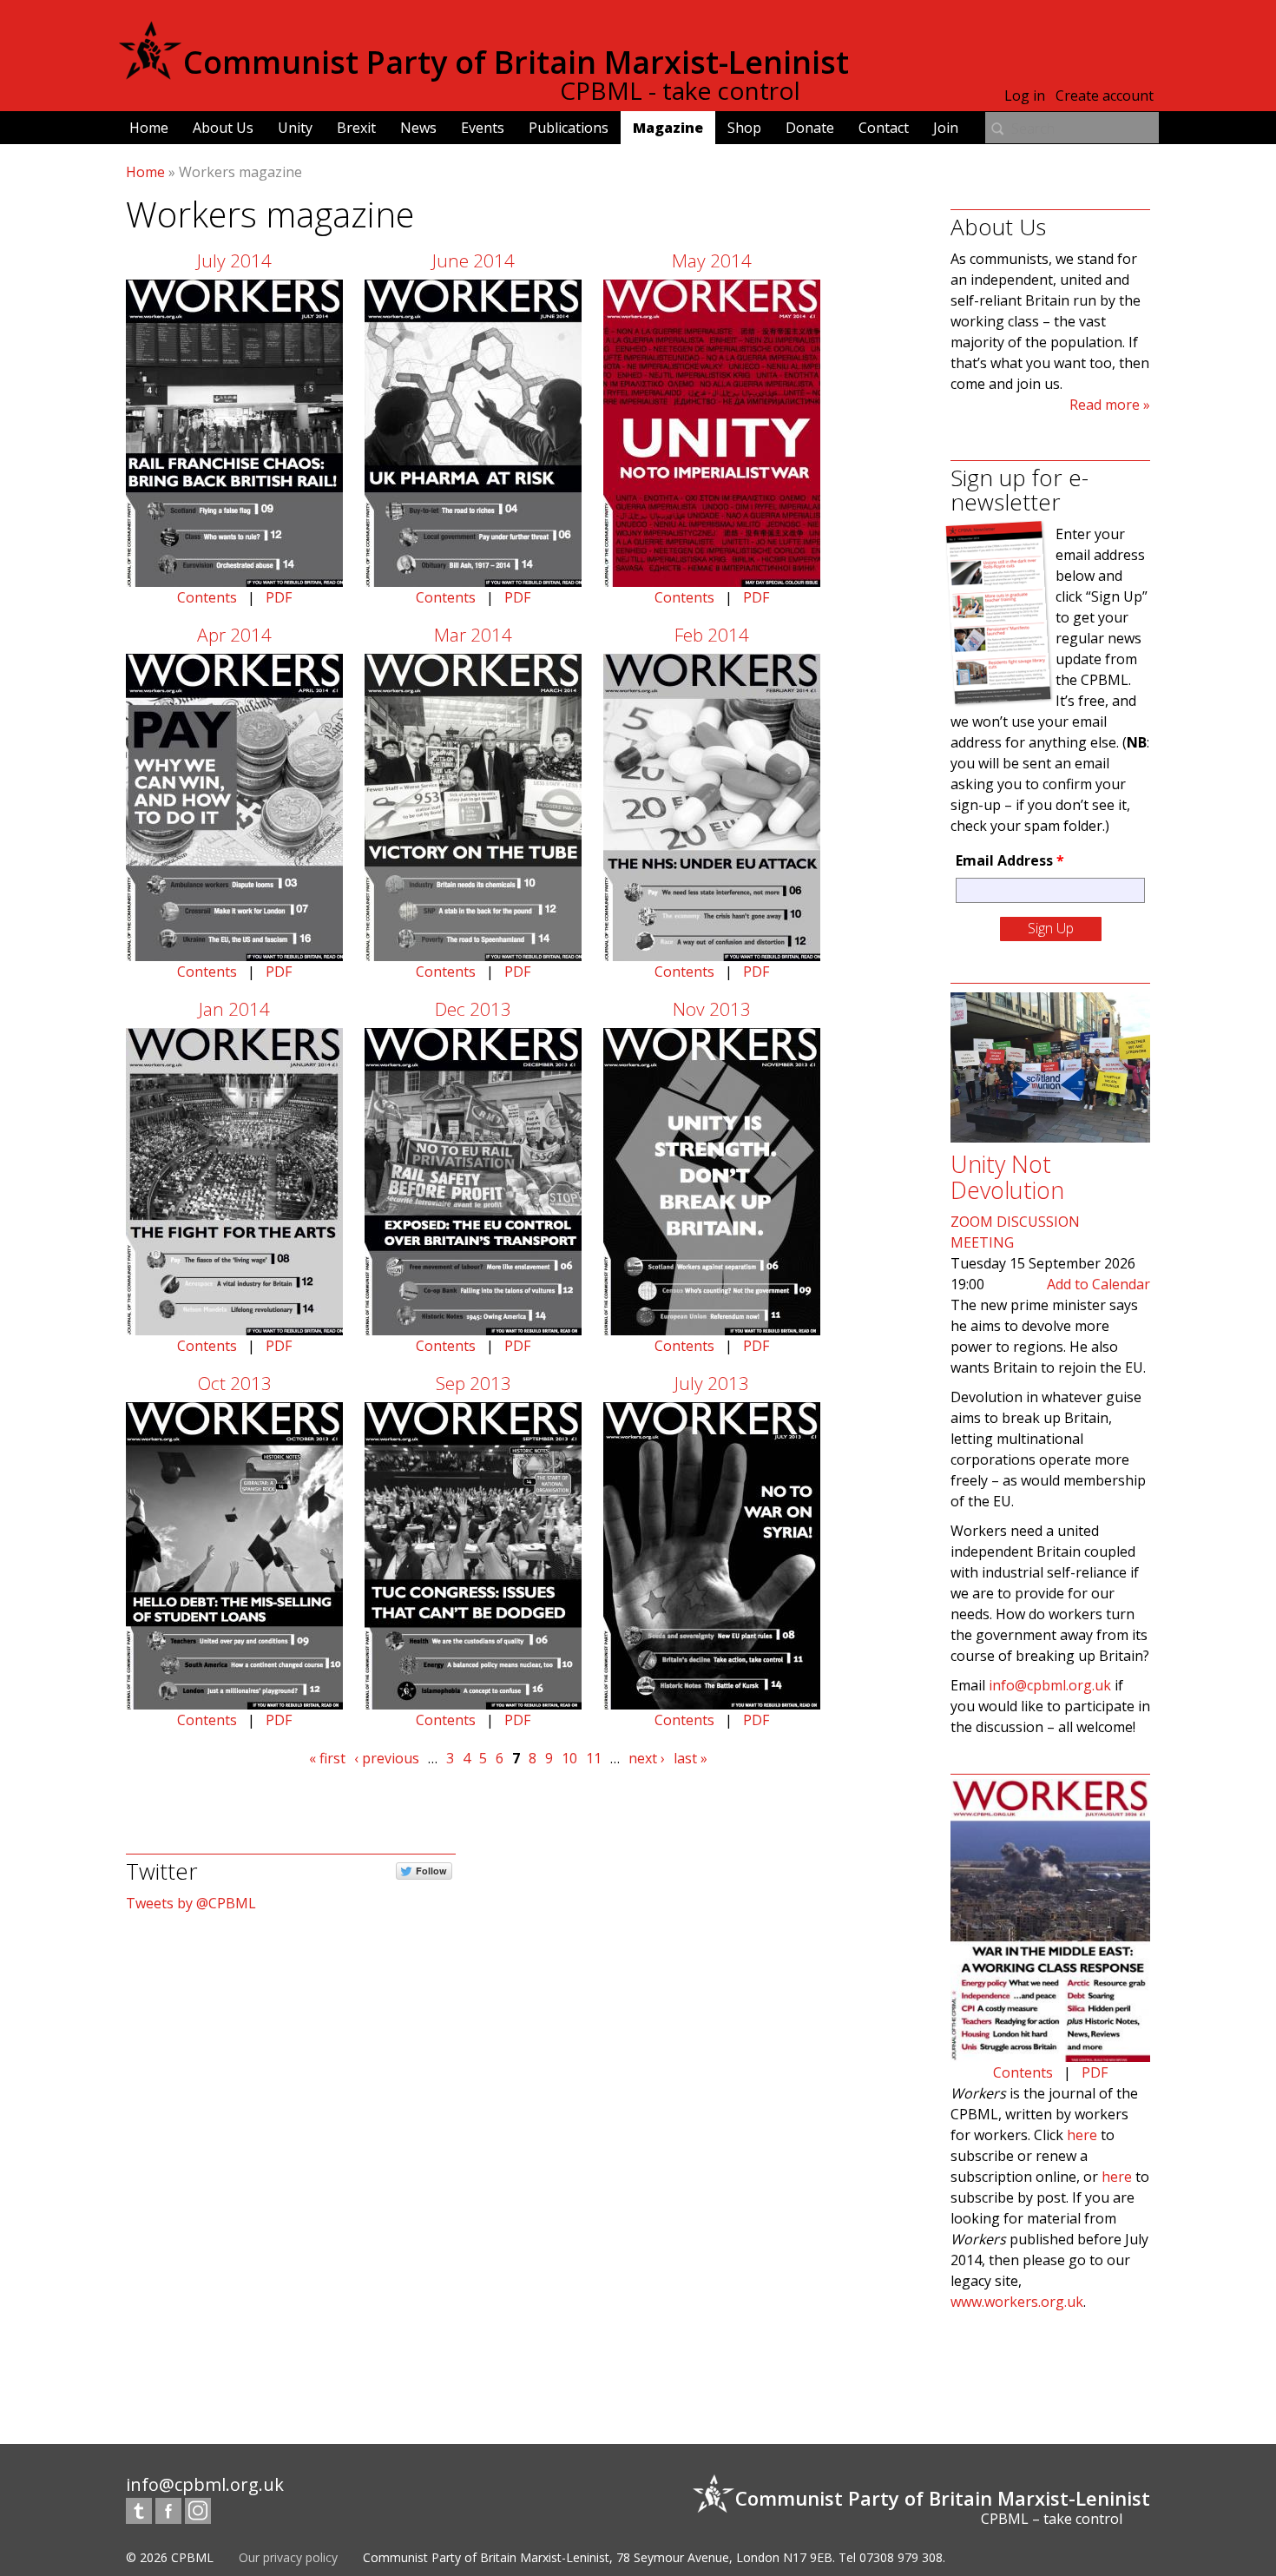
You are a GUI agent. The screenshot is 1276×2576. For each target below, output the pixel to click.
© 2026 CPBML (170, 2557)
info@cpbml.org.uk (1050, 1685)
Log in (1025, 96)
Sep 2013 (474, 1383)
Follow (431, 1871)
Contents (207, 597)
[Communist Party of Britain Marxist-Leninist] (150, 73)
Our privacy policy (288, 2557)
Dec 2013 (473, 1009)
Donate (810, 128)
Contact (884, 128)
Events (483, 128)
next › (647, 1758)
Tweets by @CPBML (191, 1903)
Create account (1105, 96)
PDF (279, 597)
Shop (744, 128)
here (1082, 2135)
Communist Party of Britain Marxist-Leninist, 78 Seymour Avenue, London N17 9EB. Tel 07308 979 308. (654, 2557)
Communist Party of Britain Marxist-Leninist (516, 62)
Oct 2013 (235, 1383)
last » (691, 1758)
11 (594, 1758)
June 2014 (474, 260)
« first (327, 1758)
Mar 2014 (473, 635)
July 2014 (234, 260)
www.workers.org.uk (1017, 2302)
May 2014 (712, 260)
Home (149, 128)
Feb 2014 (712, 635)
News (418, 128)
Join (946, 128)
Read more (1105, 405)
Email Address (1010, 860)
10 (569, 1758)
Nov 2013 (712, 1009)
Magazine (668, 128)
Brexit (356, 128)
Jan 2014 (234, 1009)
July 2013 (712, 1383)
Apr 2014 (234, 635)
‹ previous (387, 1758)
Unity (295, 128)
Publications (569, 128)
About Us (223, 128)
